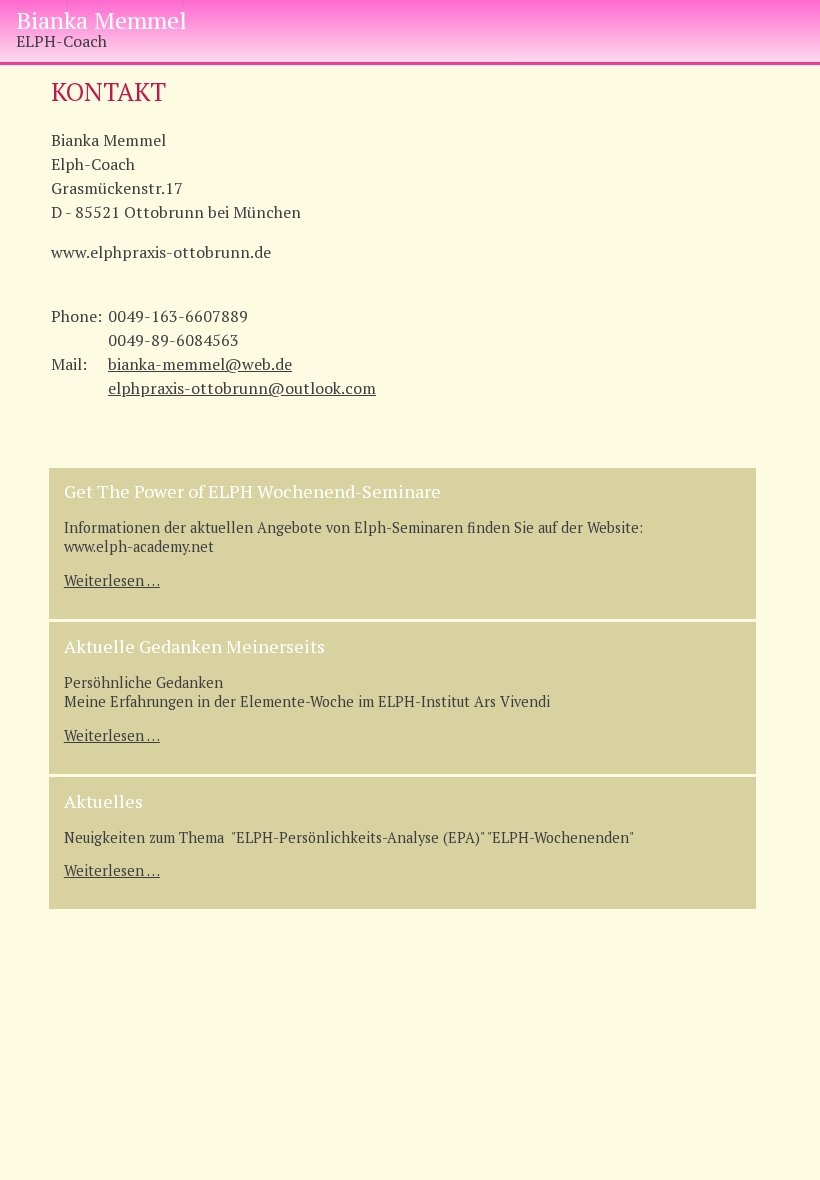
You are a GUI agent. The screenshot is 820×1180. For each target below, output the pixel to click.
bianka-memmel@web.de (200, 364)
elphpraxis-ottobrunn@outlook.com (242, 388)
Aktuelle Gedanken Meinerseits (194, 646)
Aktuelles (103, 801)
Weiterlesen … (112, 580)
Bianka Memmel (101, 20)
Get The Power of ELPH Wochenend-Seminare (252, 491)
